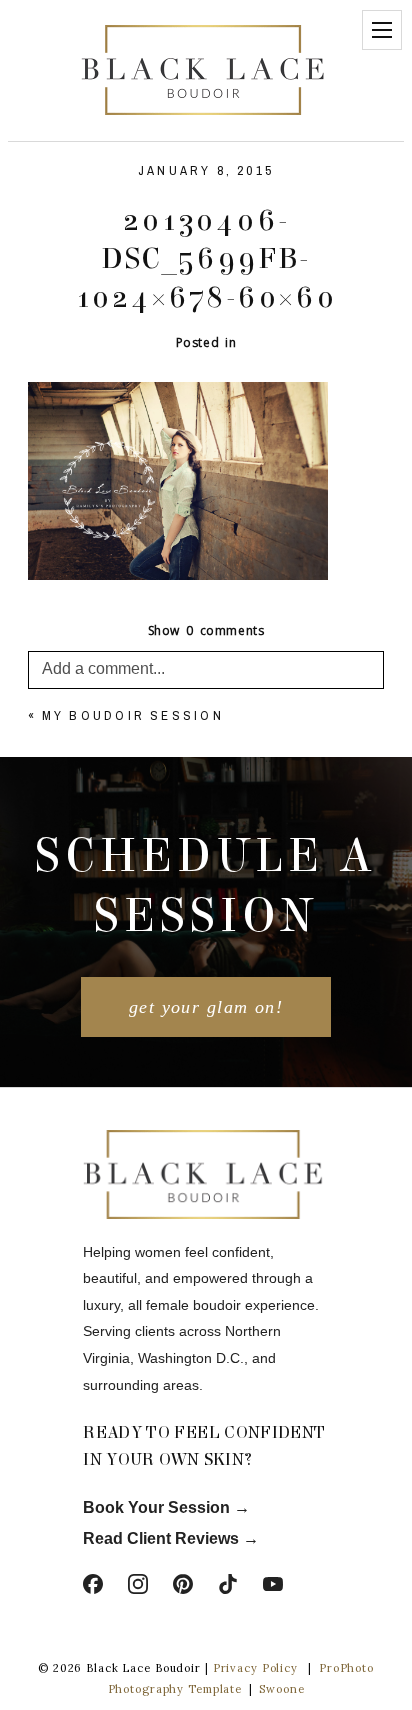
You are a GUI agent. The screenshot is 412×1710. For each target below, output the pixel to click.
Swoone (281, 1689)
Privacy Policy (255, 1668)
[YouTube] (273, 1584)
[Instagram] (138, 1584)
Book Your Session (158, 1507)
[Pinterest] (183, 1584)
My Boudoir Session (133, 715)
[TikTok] (228, 1584)
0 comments (206, 630)
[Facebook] (93, 1584)
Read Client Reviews (161, 1538)
